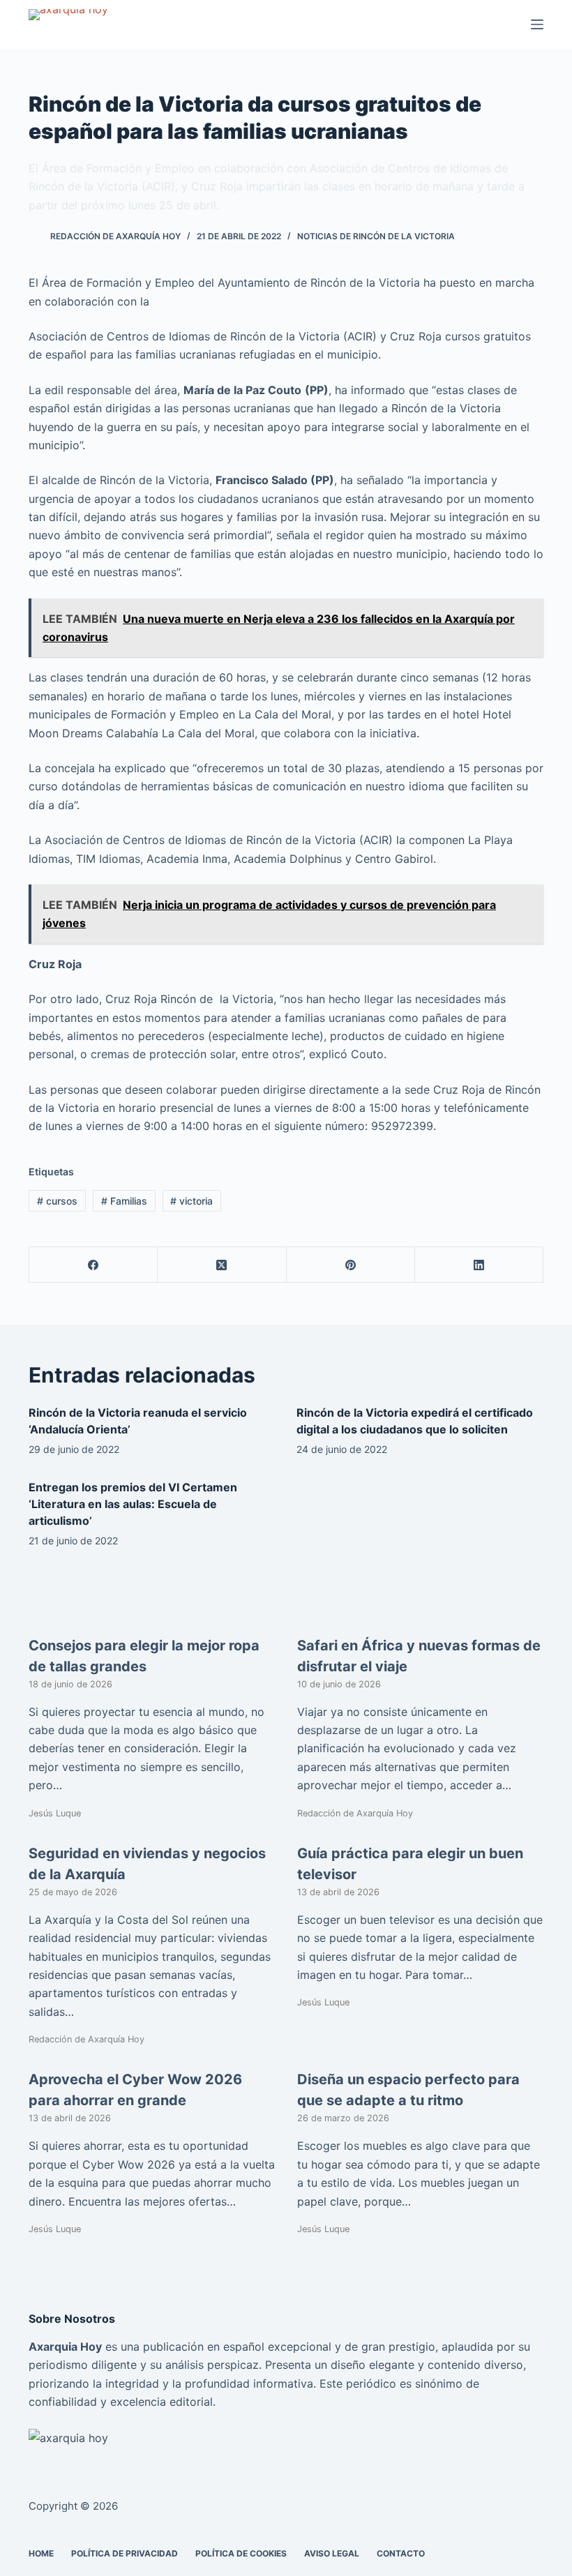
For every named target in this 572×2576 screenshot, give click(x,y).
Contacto (401, 2553)
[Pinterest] (351, 1265)
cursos (57, 1201)
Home (41, 2553)
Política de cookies (241, 2553)
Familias (124, 1201)
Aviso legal (332, 2553)
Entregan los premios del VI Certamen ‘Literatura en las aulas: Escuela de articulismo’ (133, 1504)
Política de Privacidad (125, 2553)
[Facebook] (93, 1265)
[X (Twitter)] (222, 1265)
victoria (191, 1201)
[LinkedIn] (479, 1265)
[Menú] (537, 24)
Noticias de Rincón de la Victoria (376, 236)
